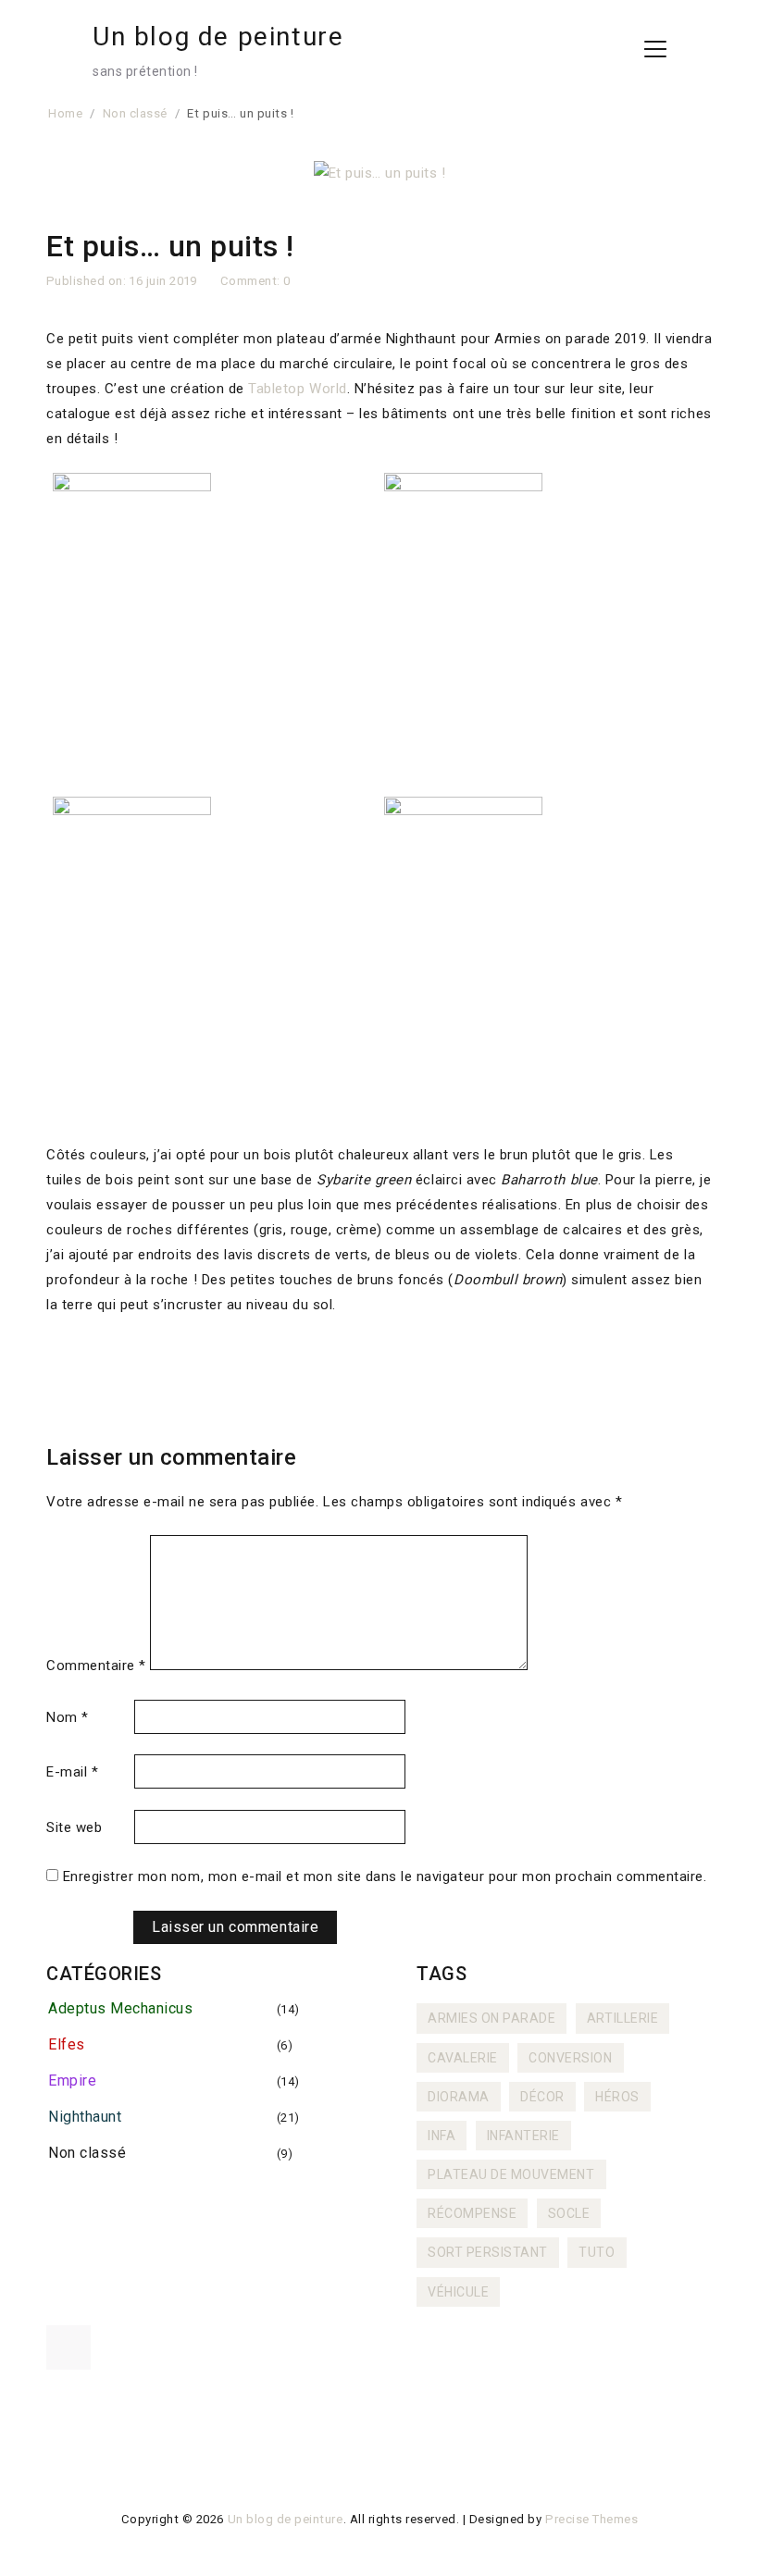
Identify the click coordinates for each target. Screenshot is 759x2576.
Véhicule (458, 2292)
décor (542, 2097)
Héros (617, 2097)
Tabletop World (297, 389)
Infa (442, 2136)
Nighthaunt (85, 2117)
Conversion (570, 2058)
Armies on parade (491, 2018)
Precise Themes (591, 2519)
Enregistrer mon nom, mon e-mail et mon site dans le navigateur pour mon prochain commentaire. (385, 1876)
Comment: (252, 281)
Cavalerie (463, 2058)
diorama (459, 2097)
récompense (472, 2213)
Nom (68, 1717)
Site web (74, 1827)
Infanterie (523, 2136)
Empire (72, 2081)
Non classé (87, 2153)
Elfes (67, 2044)
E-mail (72, 1772)
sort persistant (488, 2252)
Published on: (87, 281)
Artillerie (622, 2018)
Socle (569, 2213)
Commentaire (96, 1666)
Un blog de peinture (218, 37)
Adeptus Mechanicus (120, 2008)
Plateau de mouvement (511, 2174)
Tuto (597, 2252)
